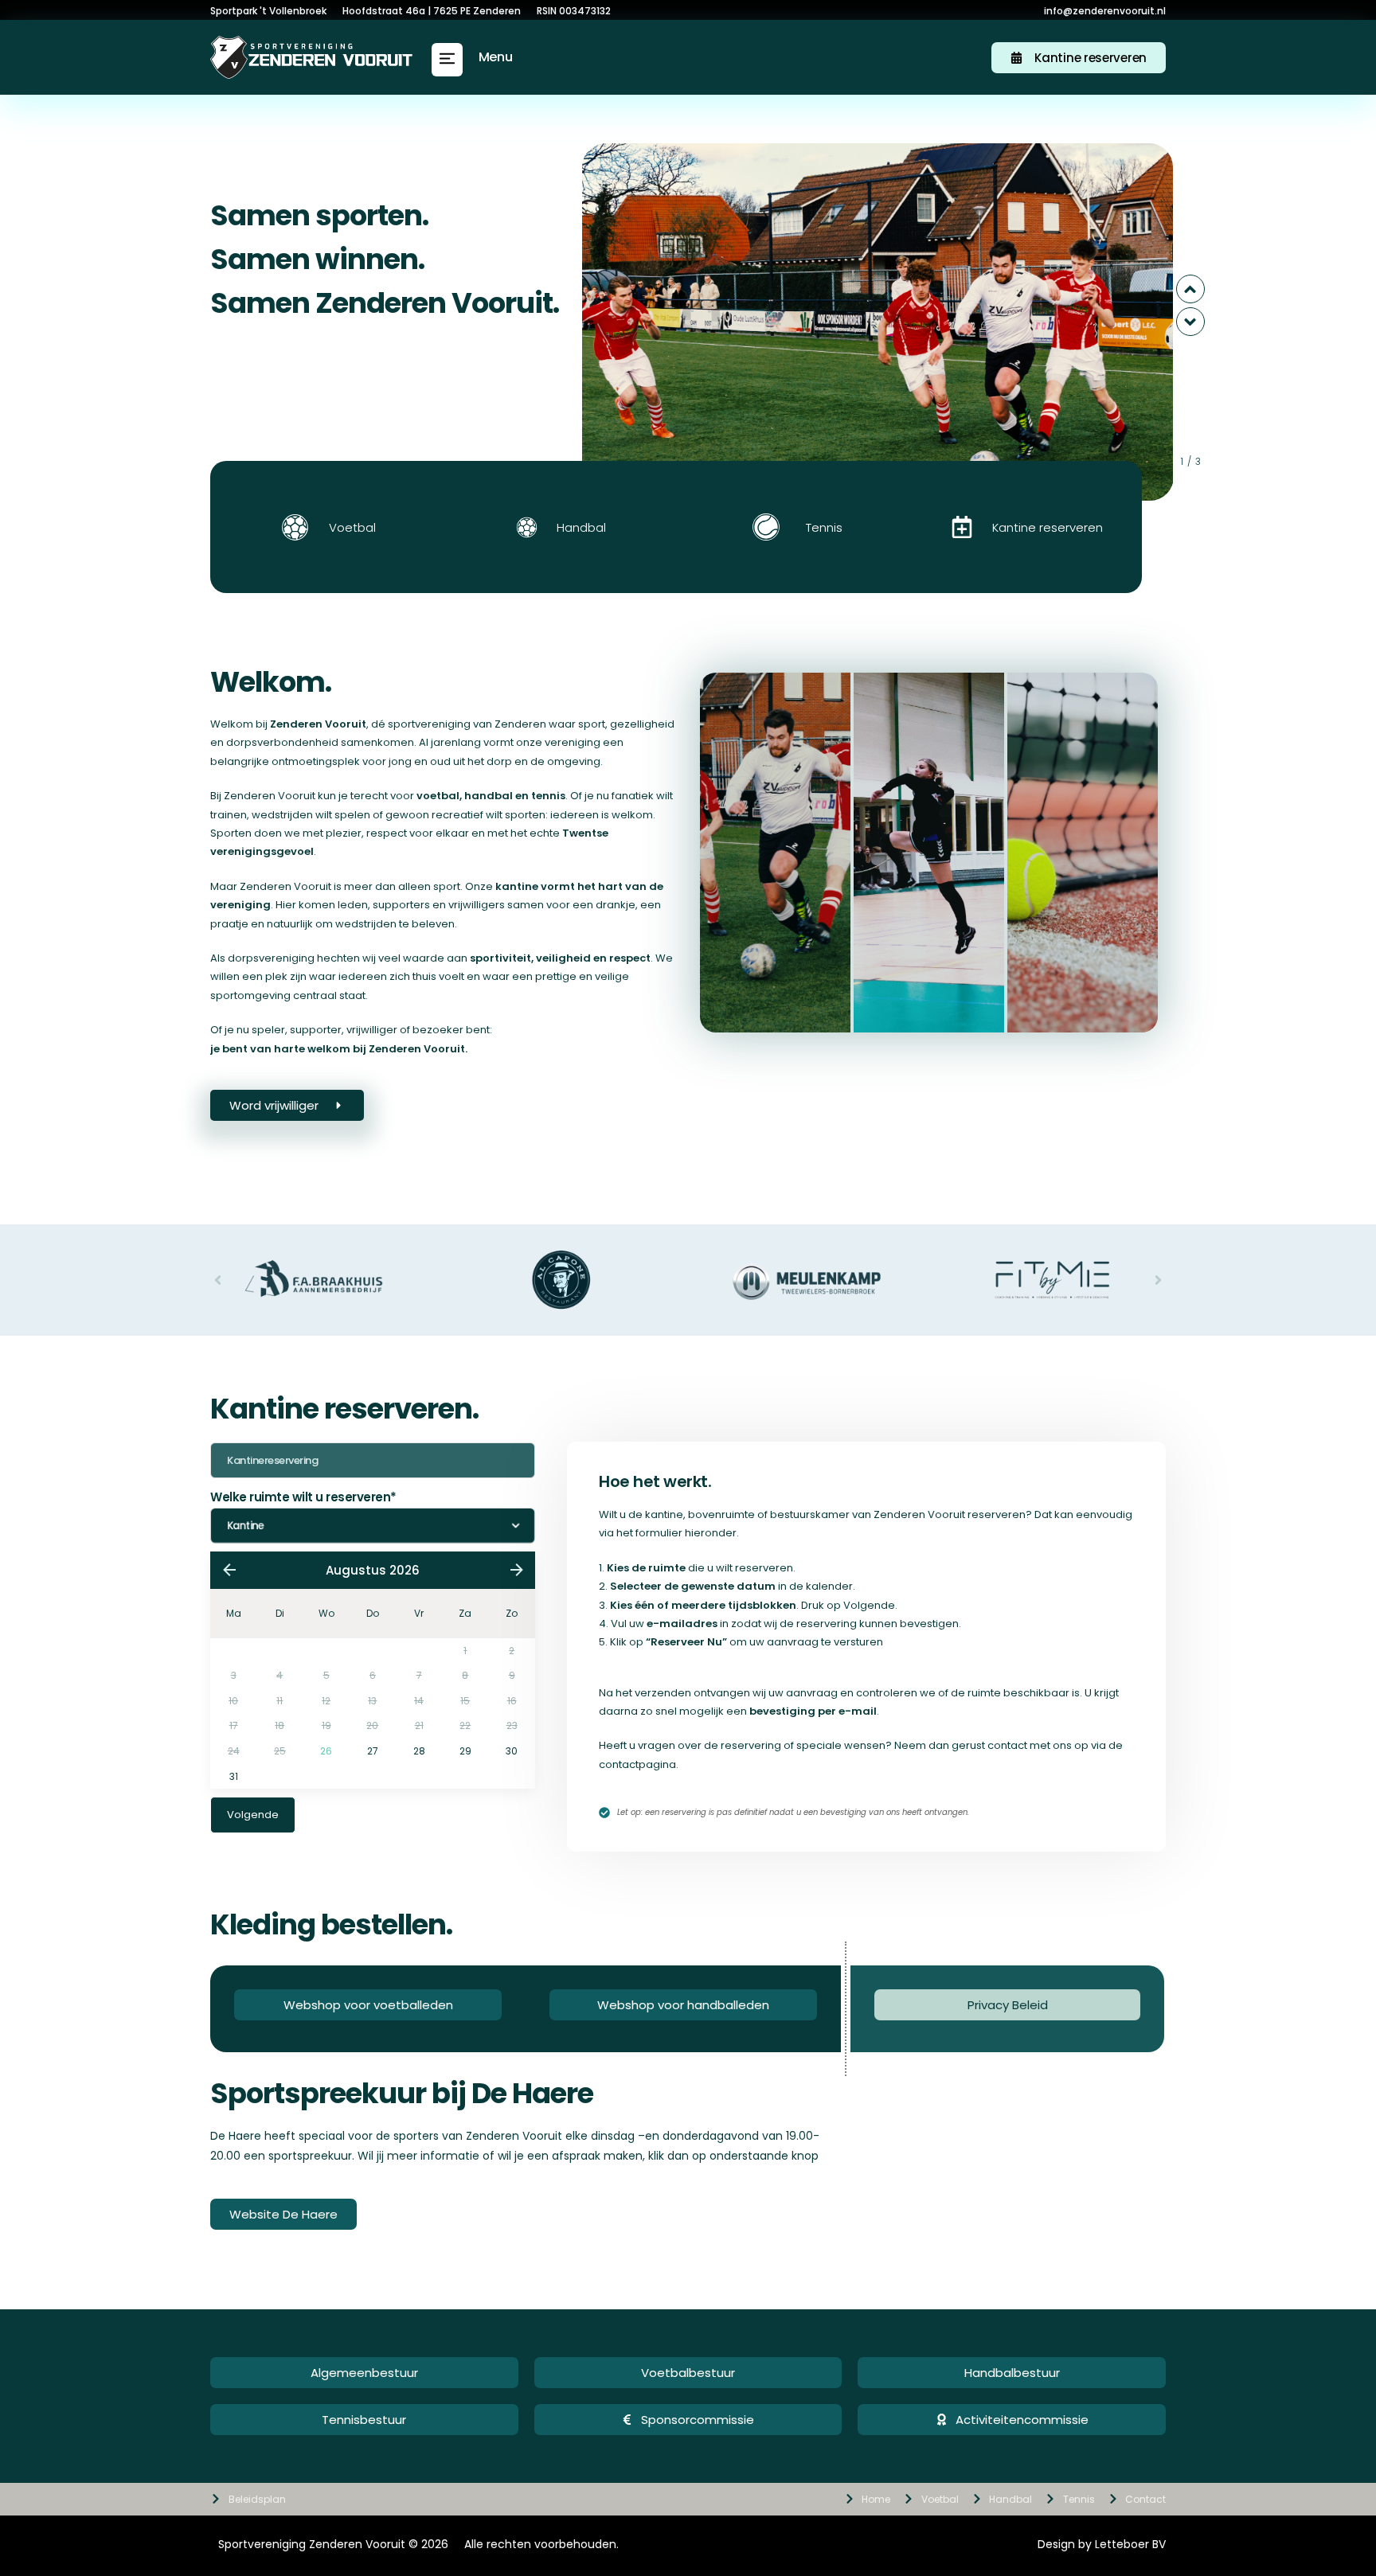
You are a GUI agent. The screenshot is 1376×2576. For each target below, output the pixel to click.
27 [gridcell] (373, 1751)
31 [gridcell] (234, 1776)
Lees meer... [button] (774, 955)
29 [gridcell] (465, 1751)
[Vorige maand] (229, 1570)
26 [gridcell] (326, 1751)
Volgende (253, 1815)
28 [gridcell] (419, 1751)
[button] (447, 60)
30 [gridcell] (512, 1751)
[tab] (775, 853)
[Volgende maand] (516, 1570)
